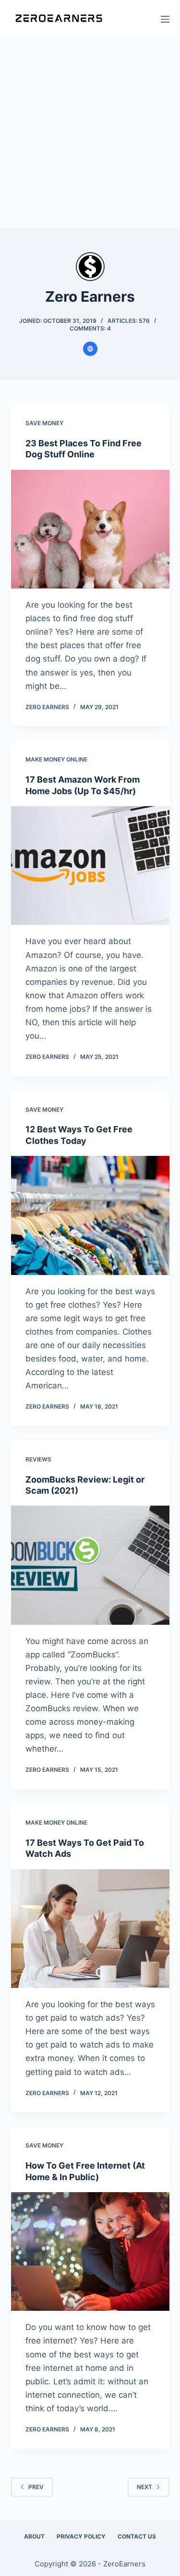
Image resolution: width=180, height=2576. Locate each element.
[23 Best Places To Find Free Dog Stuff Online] (90, 529)
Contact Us (137, 2536)
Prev (36, 2487)
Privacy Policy (81, 2536)
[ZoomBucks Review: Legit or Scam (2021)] (90, 1565)
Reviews (38, 1459)
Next (144, 2487)
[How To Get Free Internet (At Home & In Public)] (90, 2252)
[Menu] (165, 19)
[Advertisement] (90, 133)
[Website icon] (90, 349)
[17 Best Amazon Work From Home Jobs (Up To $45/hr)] (90, 866)
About (34, 2536)
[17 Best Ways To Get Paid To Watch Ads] (90, 1929)
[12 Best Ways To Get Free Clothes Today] (90, 1215)
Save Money (44, 423)
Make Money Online (56, 759)
